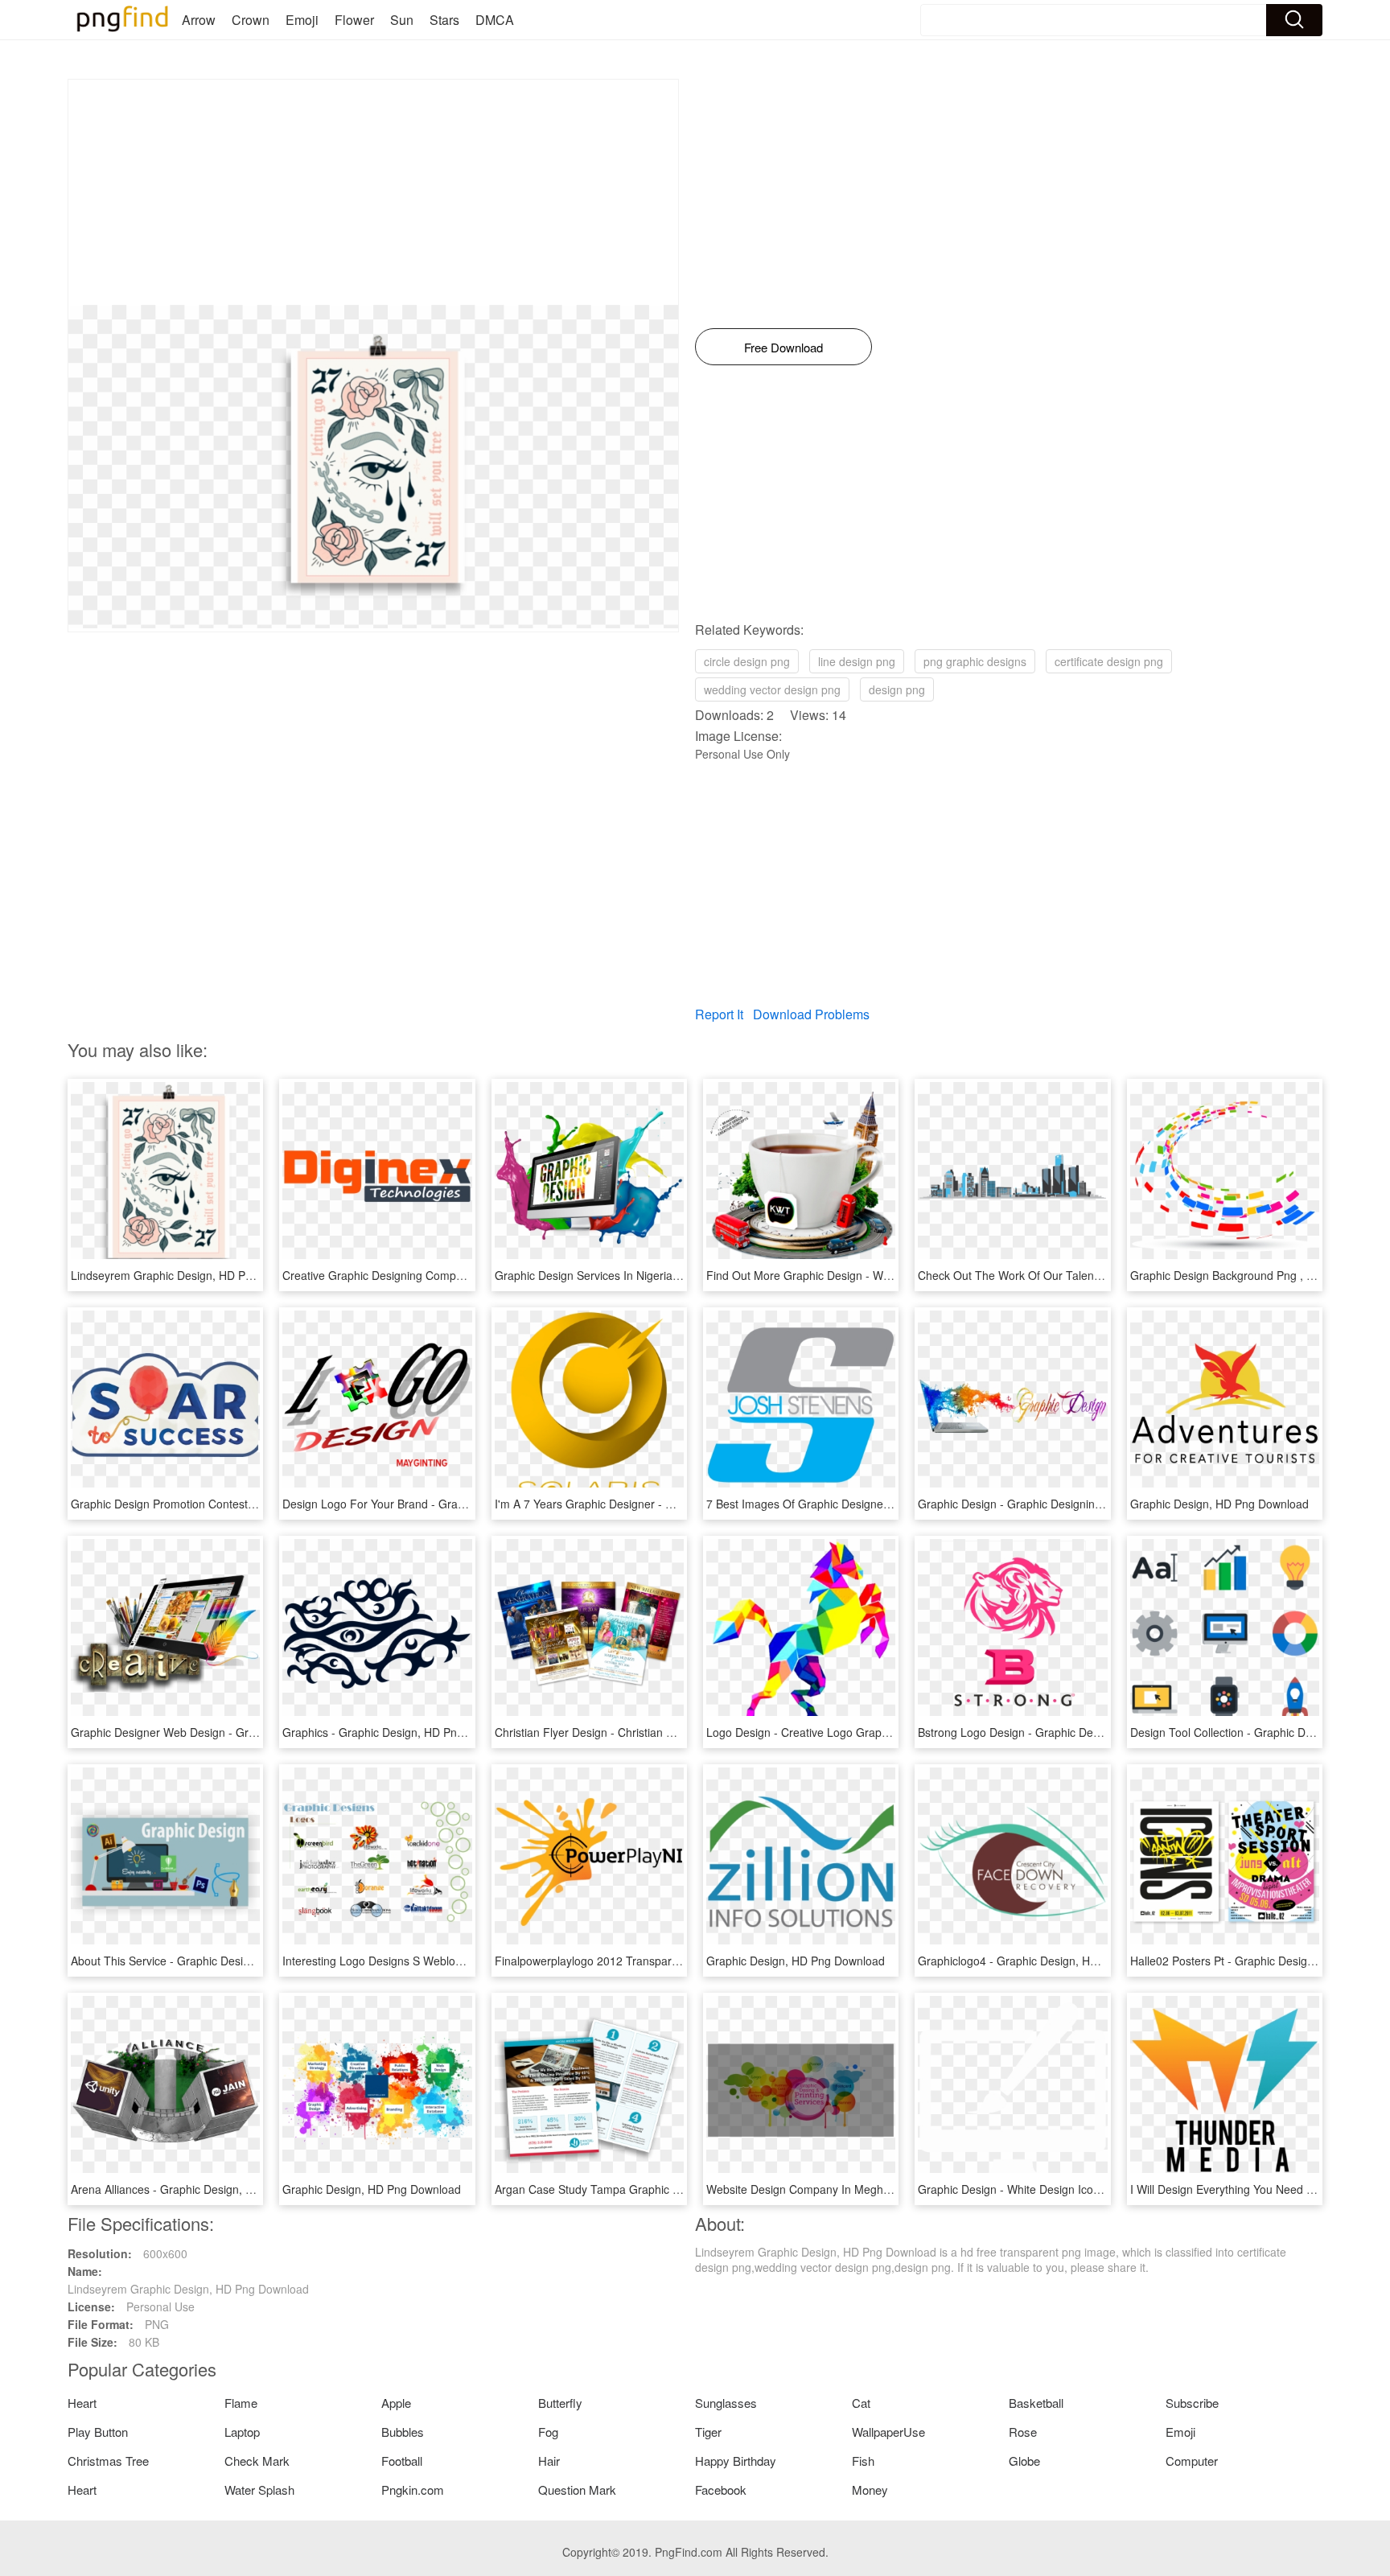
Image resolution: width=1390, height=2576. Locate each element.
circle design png (747, 661)
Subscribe (1192, 2403)
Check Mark (257, 2461)
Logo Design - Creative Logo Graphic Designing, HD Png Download (878, 1732)
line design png (857, 661)
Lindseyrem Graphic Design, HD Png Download (191, 1275)
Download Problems (811, 1014)
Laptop (242, 2432)
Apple (396, 2403)
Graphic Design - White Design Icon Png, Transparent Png (1066, 2189)
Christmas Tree (108, 2461)
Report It (719, 1014)
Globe (1024, 2461)
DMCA (495, 20)
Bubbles (403, 2432)
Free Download (783, 347)
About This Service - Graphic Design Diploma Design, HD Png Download (255, 1961)
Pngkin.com (413, 2490)
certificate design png (1109, 661)
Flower (354, 20)
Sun (402, 20)
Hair (549, 2461)
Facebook (721, 2490)
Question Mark (577, 2490)
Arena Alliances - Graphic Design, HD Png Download (205, 2189)
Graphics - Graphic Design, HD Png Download (400, 1732)
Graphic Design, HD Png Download (1219, 1504)
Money (870, 2490)
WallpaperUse (888, 2432)
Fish (863, 2461)
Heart (82, 2403)
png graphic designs (975, 661)
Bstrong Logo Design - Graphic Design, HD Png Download (1066, 1732)
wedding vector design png (772, 689)
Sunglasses (726, 2403)
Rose (1023, 2432)
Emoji (302, 20)
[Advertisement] (373, 192)
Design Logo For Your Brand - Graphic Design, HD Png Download (450, 1504)
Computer (1192, 2461)
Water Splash (259, 2490)
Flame (241, 2403)
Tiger (708, 2432)
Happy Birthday (736, 2461)
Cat (861, 2403)
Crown (251, 20)
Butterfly (560, 2403)
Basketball (1036, 2403)
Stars (444, 20)
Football (402, 2461)
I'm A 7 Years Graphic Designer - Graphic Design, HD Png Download (669, 1504)
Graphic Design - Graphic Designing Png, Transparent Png (1067, 1504)
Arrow (199, 20)
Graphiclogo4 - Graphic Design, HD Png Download (1047, 1961)
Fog (548, 2432)
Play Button (98, 2432)
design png (897, 689)
